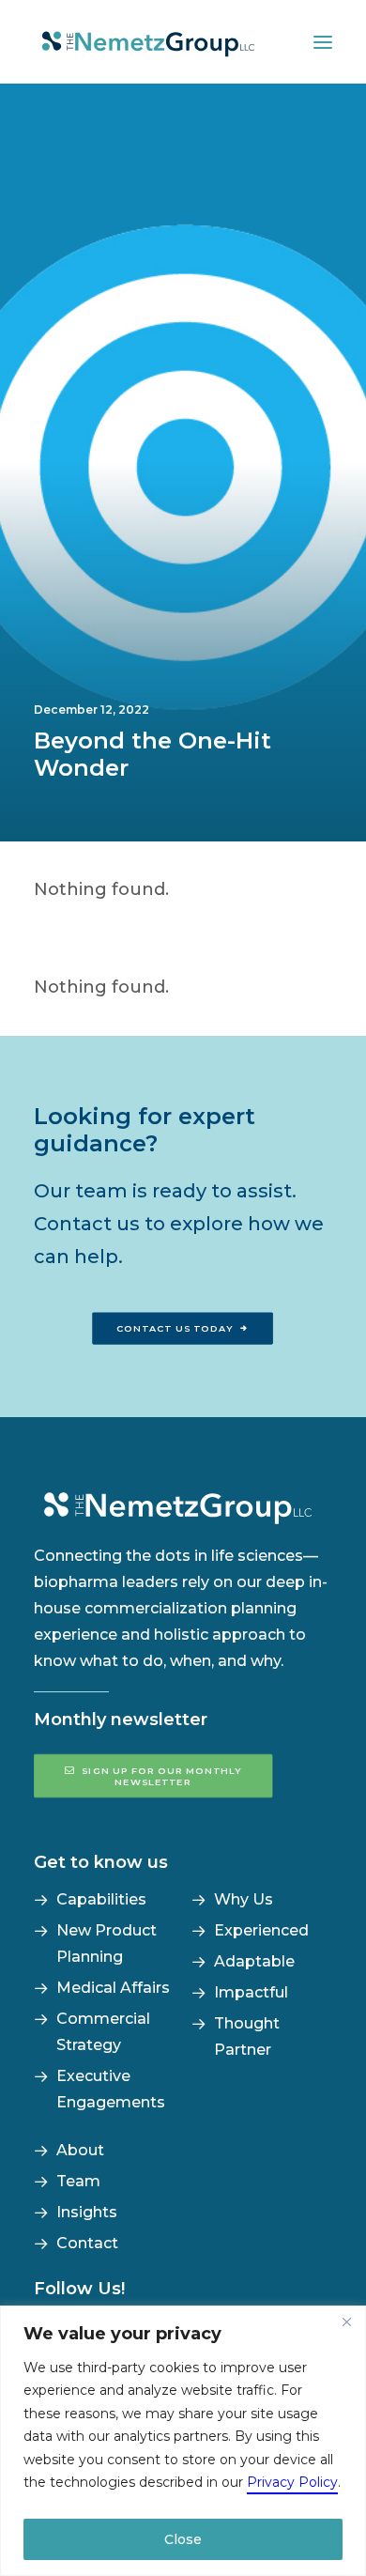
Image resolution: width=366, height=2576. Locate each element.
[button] (323, 42)
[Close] (346, 2321)
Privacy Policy (292, 2482)
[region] (183, 2441)
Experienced (261, 1930)
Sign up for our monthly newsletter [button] (163, 1776)
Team (78, 2181)
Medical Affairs (113, 1988)
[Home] (183, 1505)
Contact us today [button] (175, 1329)
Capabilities (101, 1899)
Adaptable (254, 1961)
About (80, 2150)
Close (183, 2539)
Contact (87, 2243)
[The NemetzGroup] (148, 42)
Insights (87, 2212)
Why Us (244, 1899)
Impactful (251, 1992)
